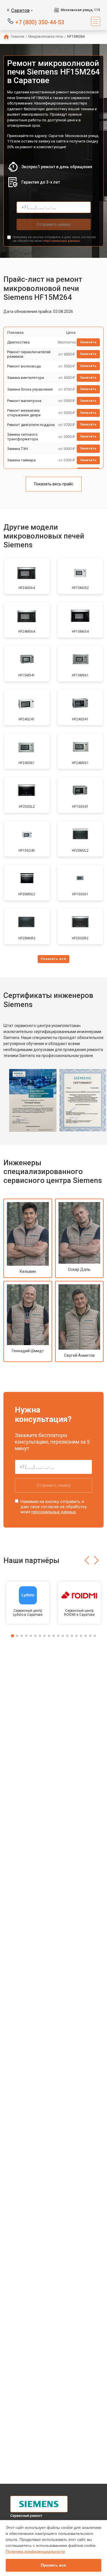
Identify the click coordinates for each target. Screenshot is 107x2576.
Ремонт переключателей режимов (29, 354)
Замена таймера (21, 460)
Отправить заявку (54, 224)
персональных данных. (62, 241)
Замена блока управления (30, 389)
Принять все (53, 2565)
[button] (87, 1560)
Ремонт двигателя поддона (31, 425)
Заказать (88, 342)
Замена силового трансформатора (23, 437)
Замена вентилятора (26, 378)
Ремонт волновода (24, 366)
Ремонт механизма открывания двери (24, 413)
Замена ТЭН (18, 449)
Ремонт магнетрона (24, 401)
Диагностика (18, 342)
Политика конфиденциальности (35, 2551)
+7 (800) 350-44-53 (40, 22)
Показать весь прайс (54, 484)
